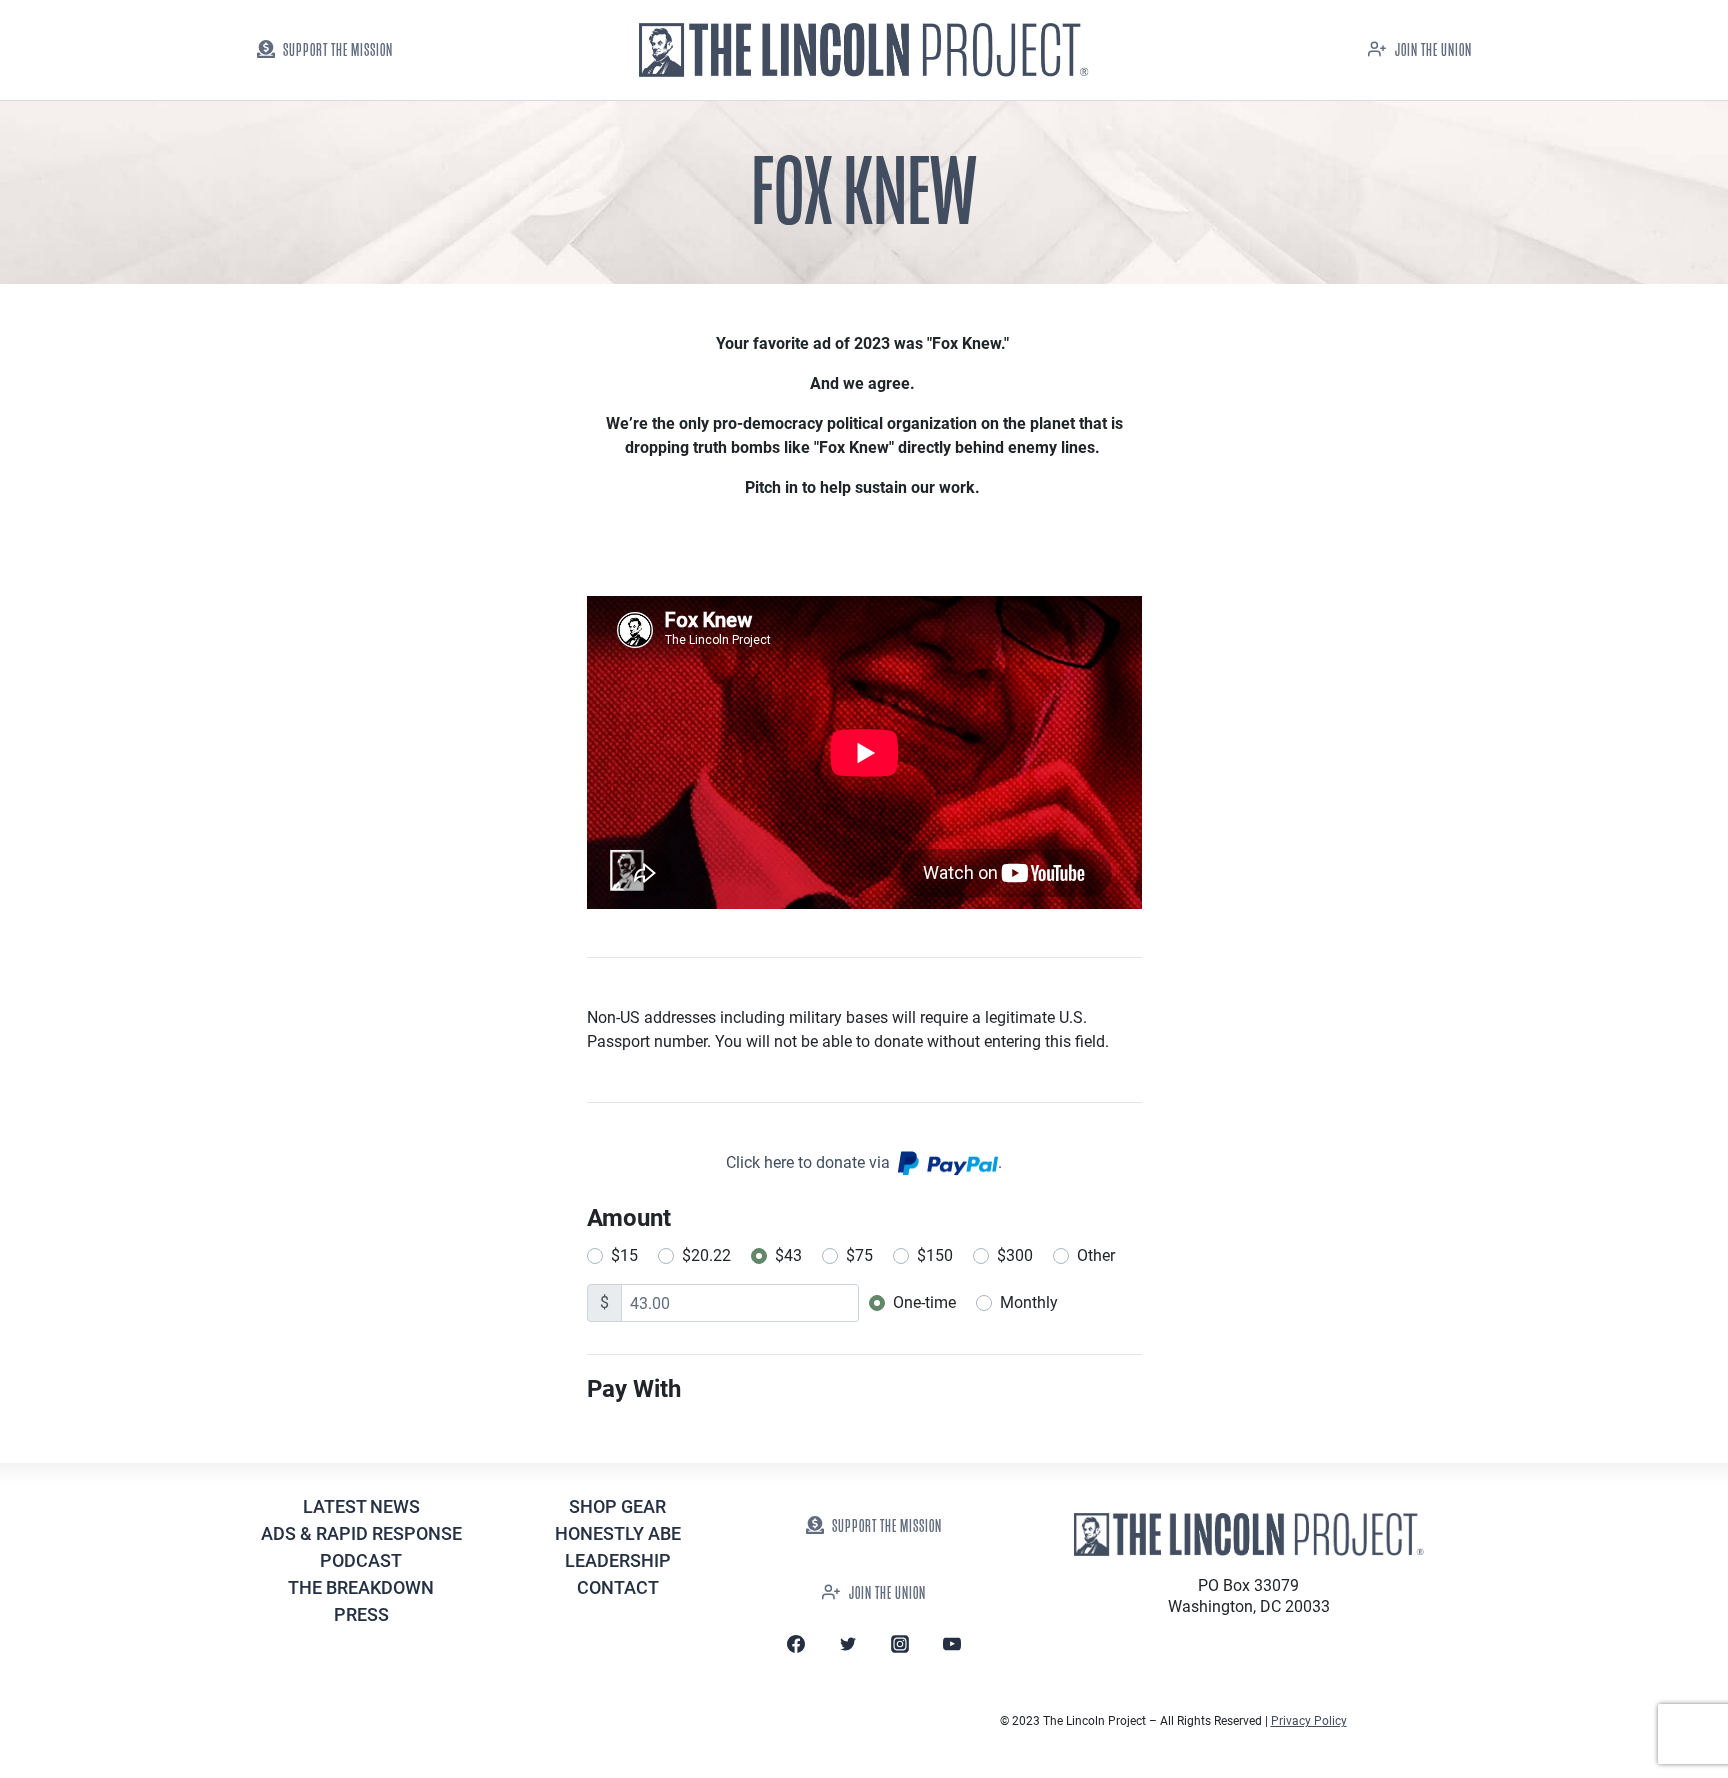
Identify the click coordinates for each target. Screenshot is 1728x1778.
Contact (618, 1587)
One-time (924, 1302)
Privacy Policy (1309, 1721)
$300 (1015, 1255)
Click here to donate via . (864, 1162)
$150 (935, 1255)
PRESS (361, 1614)
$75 (859, 1255)
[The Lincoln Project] (864, 50)
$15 (624, 1255)
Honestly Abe (618, 1533)
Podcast (361, 1560)
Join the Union (1433, 50)
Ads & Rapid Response (361, 1533)
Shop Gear (617, 1506)
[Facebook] (796, 1644)
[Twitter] (848, 1644)
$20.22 (706, 1255)
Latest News (361, 1506)
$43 (788, 1255)
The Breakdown (361, 1587)
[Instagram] (900, 1644)
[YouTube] (952, 1644)
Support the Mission (338, 50)
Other (1096, 1255)
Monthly (1029, 1302)
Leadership (618, 1560)
